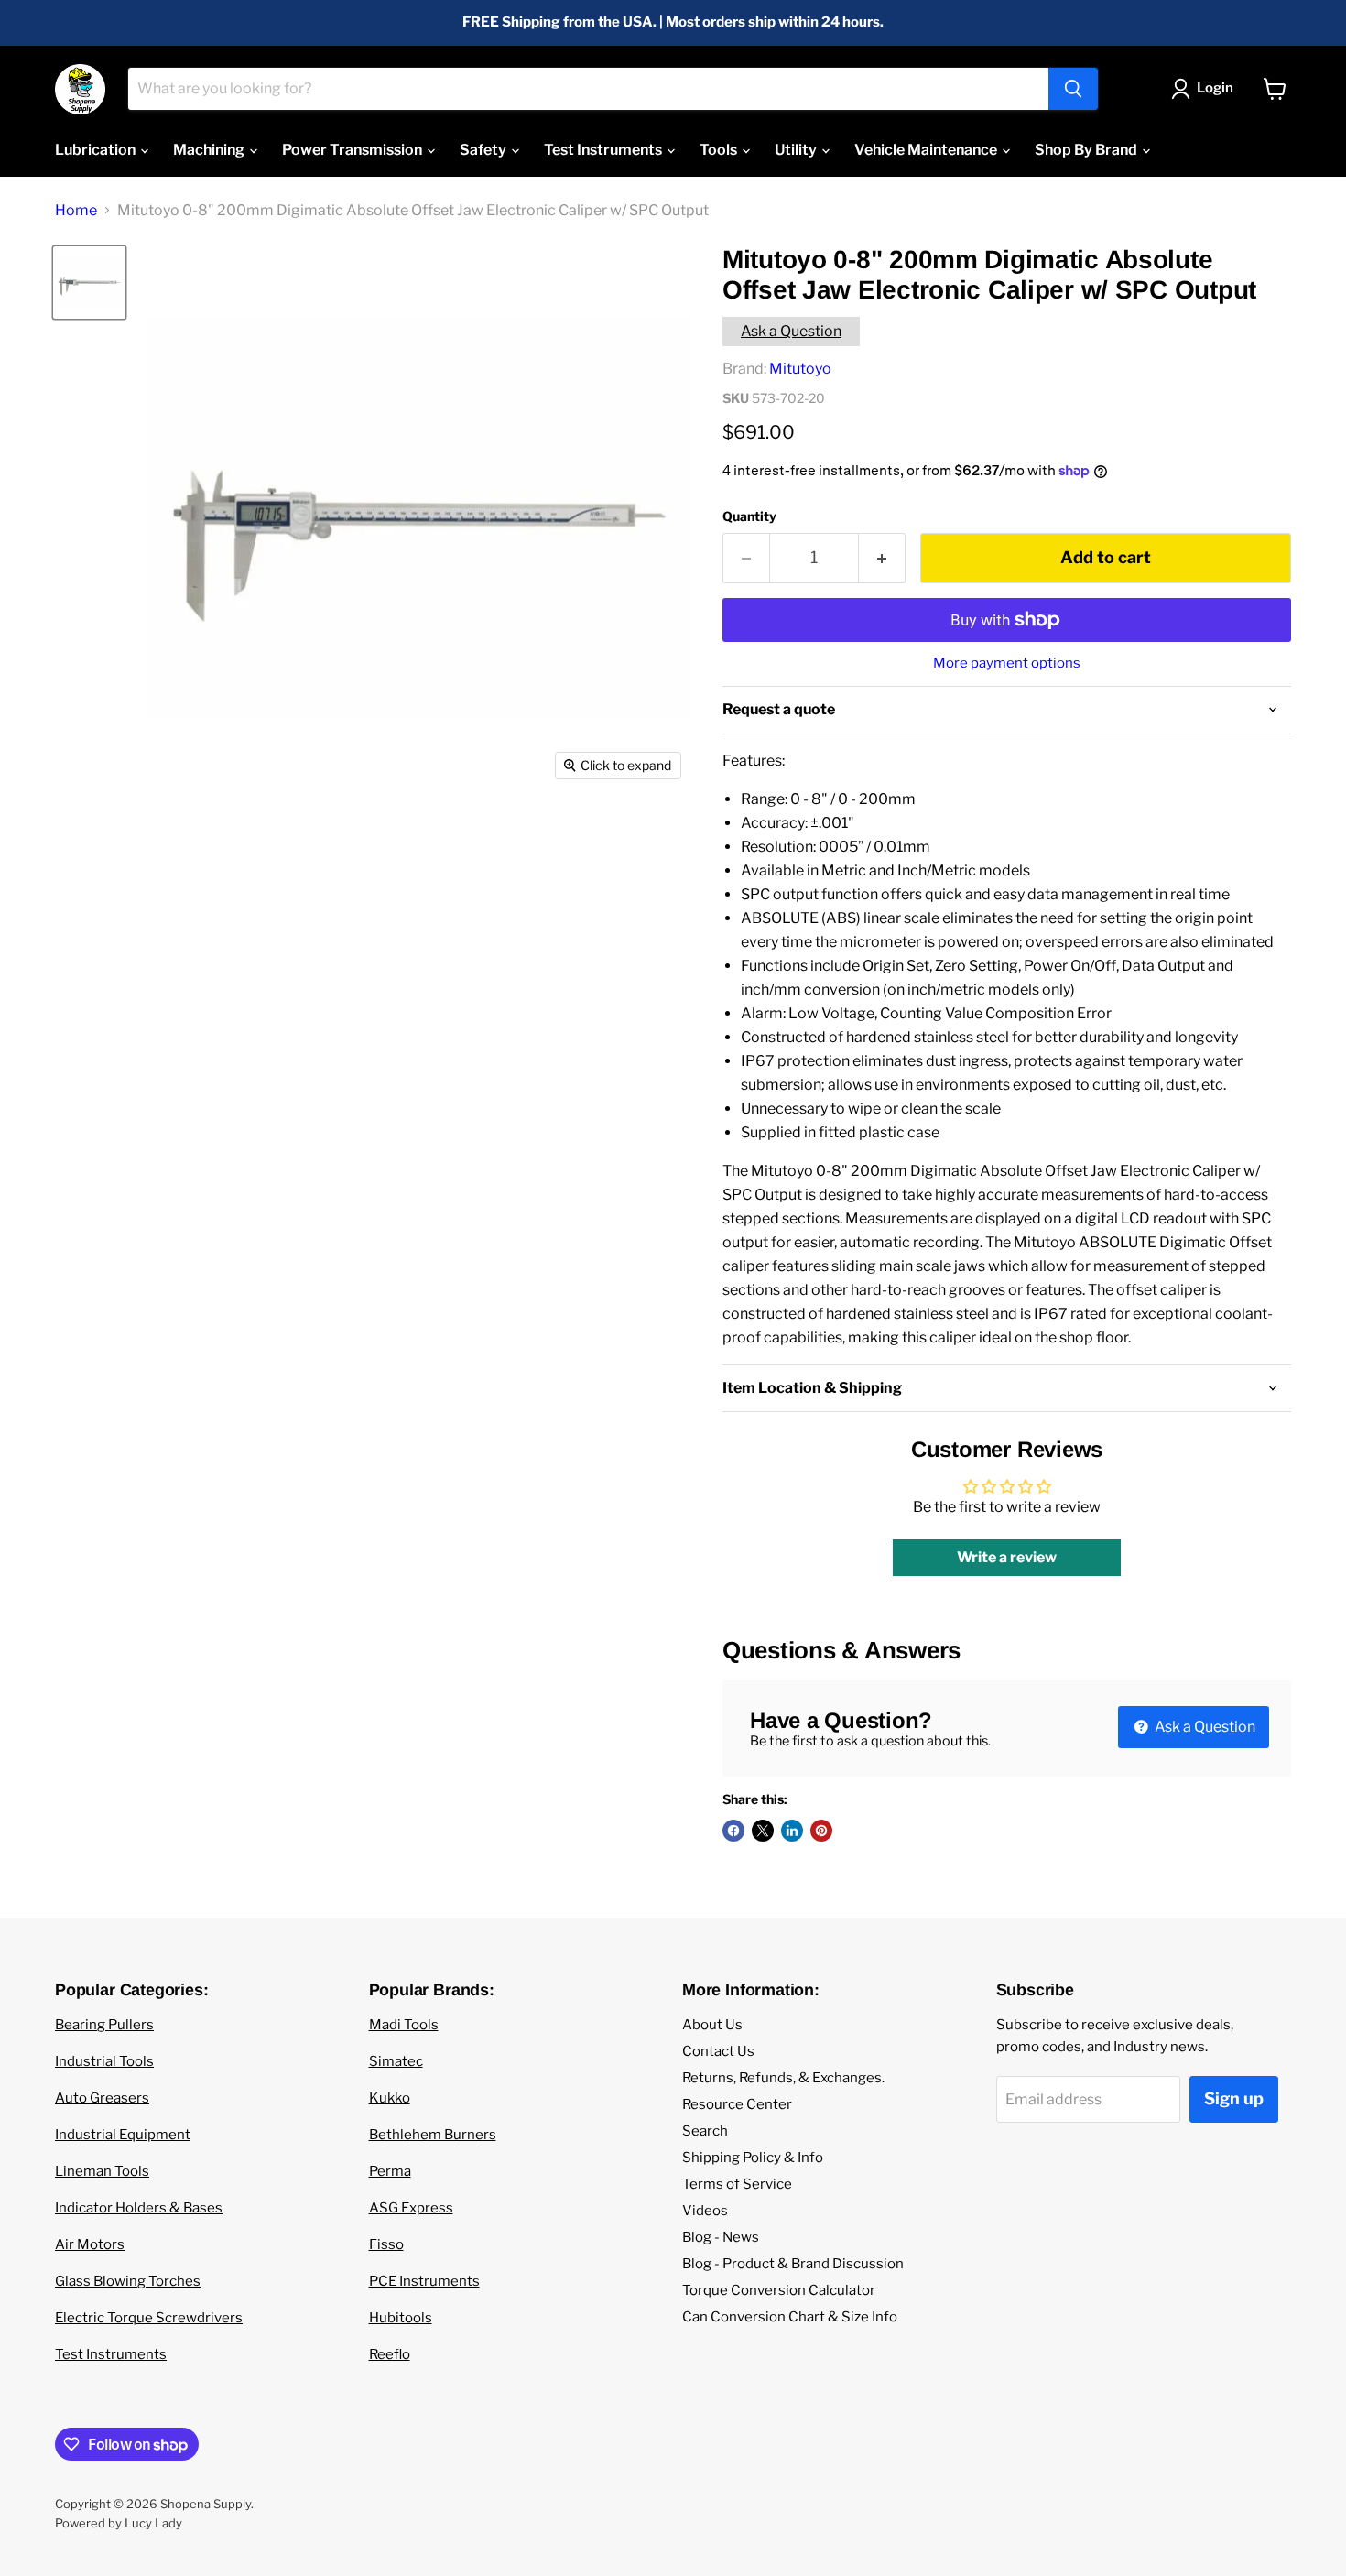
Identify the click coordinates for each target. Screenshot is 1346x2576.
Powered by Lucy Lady (119, 2523)
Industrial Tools (104, 2061)
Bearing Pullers (104, 2025)
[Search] (1073, 89)
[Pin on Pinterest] (821, 1831)
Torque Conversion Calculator (779, 2290)
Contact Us (718, 2051)
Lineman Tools (102, 2171)
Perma (390, 2171)
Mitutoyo (800, 369)
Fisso (386, 2244)
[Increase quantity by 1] (882, 558)
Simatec (396, 2061)
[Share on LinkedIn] (792, 1831)
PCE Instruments (424, 2281)
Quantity (749, 516)
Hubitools (401, 2318)
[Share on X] (763, 1831)
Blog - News (721, 2237)
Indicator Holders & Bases (139, 2208)
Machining (210, 150)
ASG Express (411, 2208)
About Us (712, 2025)
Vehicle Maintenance (927, 150)
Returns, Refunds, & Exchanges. (783, 2078)
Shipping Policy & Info (753, 2158)
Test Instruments (604, 150)
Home (76, 211)
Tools (720, 150)
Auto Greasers (102, 2098)
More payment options (1007, 663)
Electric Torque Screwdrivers (149, 2318)
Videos (705, 2211)
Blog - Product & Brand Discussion (793, 2264)
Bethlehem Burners (433, 2135)
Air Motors (90, 2244)
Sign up (1234, 2098)
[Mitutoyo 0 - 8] (89, 283)
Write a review (1007, 1557)
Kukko (390, 2098)
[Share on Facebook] (733, 1831)
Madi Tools (404, 2025)
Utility (797, 150)
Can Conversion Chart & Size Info (790, 2317)
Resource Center (737, 2104)
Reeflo (390, 2354)
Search (705, 2131)
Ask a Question (791, 331)
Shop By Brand (1087, 150)
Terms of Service (737, 2184)
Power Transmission (353, 150)
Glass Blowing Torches (128, 2281)
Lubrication (97, 150)
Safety (484, 150)
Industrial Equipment (123, 2135)
